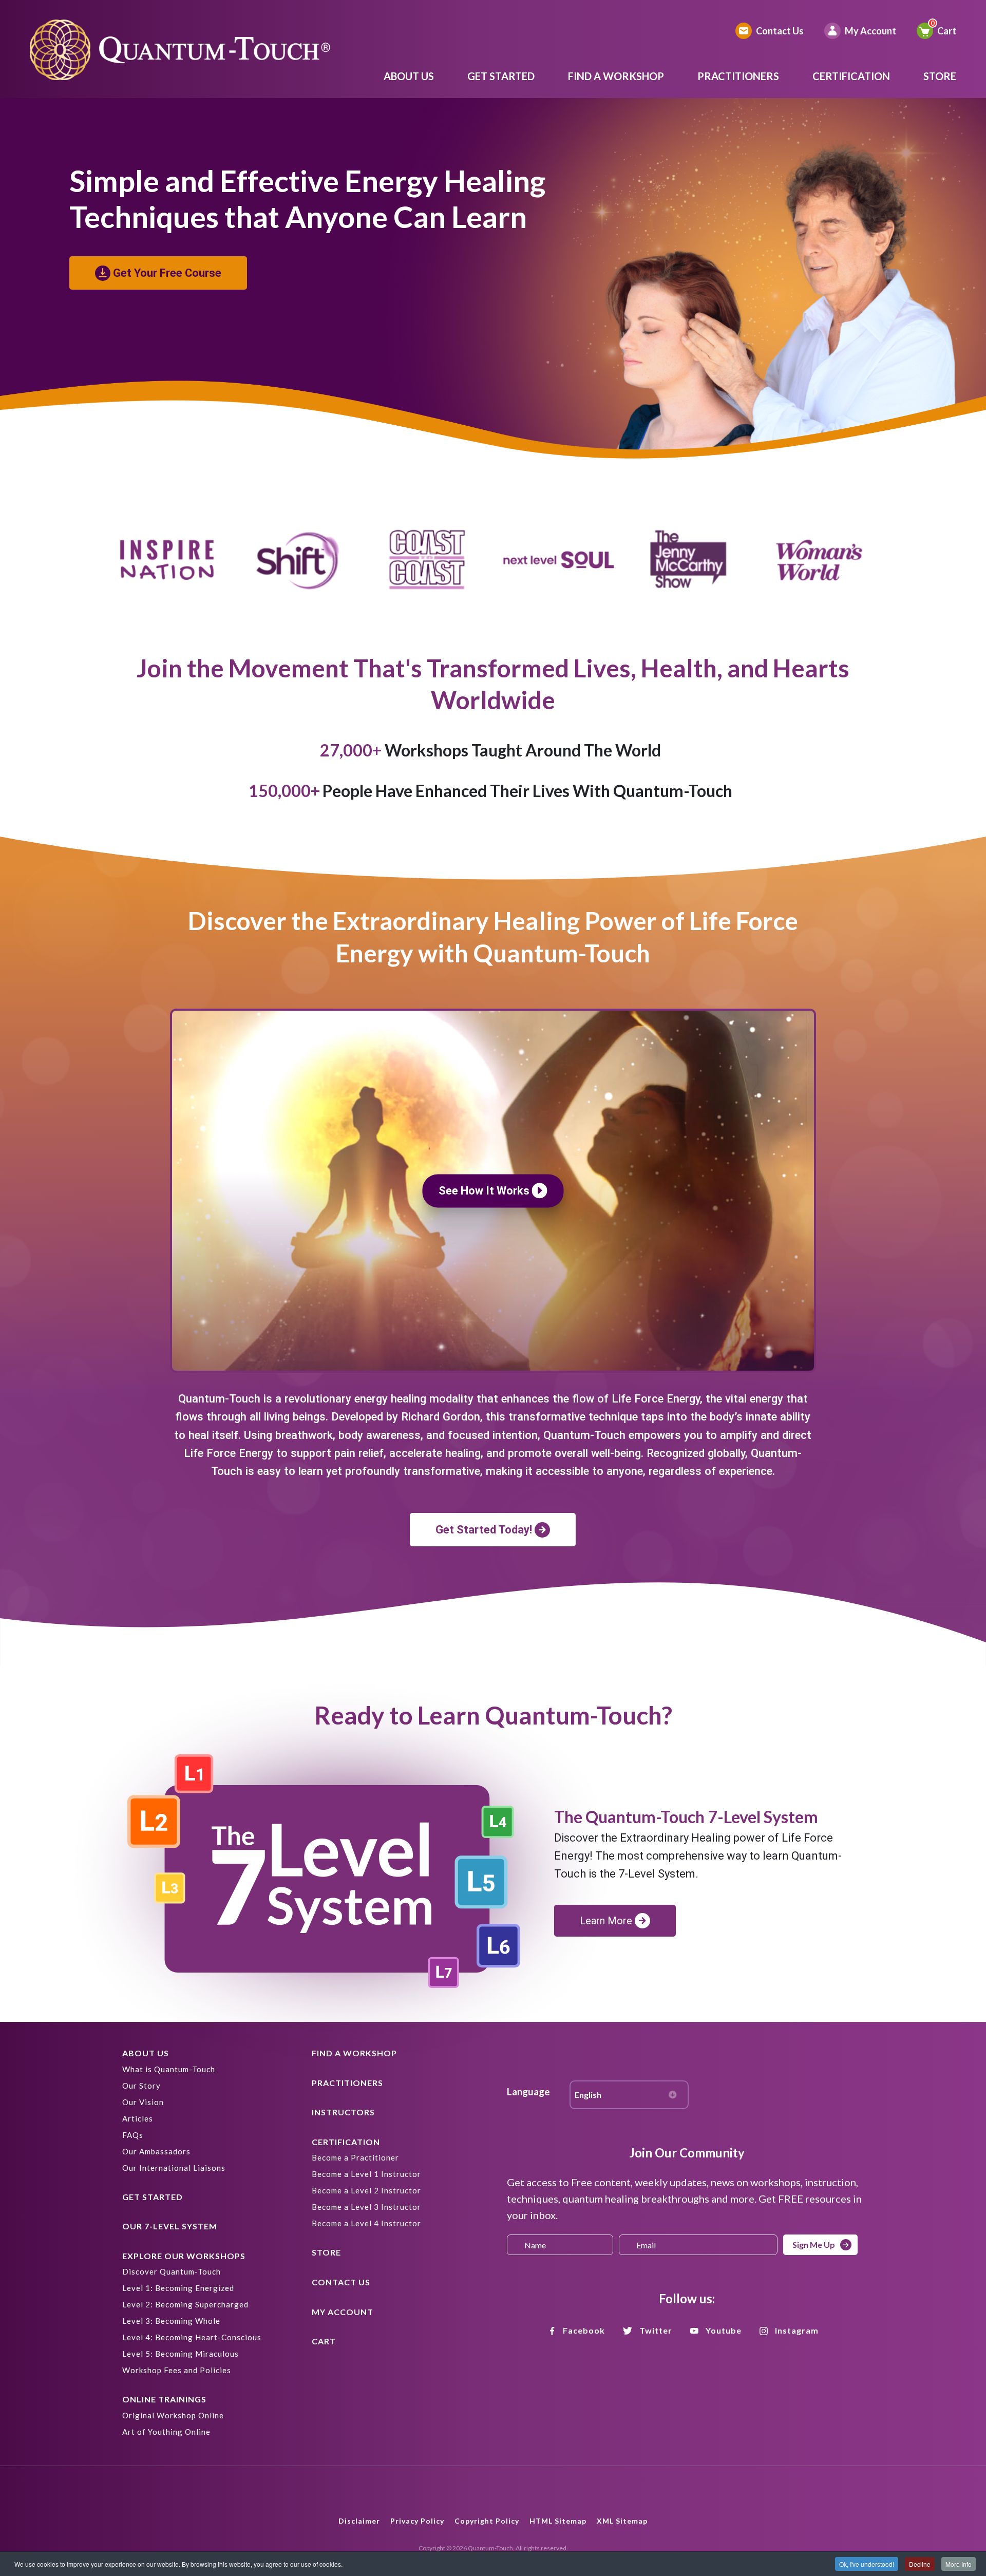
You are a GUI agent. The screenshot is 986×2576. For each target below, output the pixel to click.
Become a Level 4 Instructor (366, 2223)
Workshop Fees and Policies (177, 2370)
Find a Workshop (616, 76)
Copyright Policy (487, 2521)
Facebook (584, 2330)
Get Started (501, 76)
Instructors (343, 2112)
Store (940, 76)
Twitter (656, 2330)
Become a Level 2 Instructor (366, 2190)
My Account (870, 31)
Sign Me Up (814, 2244)
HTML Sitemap (558, 2521)
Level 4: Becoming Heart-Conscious (192, 2337)
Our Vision (143, 2102)
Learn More (606, 1921)
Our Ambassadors (156, 2151)
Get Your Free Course (167, 273)
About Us (409, 76)
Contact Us (780, 31)
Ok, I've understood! (867, 2564)
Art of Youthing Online (166, 2432)
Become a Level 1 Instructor (366, 2174)
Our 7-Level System (170, 2226)
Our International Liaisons (174, 2168)
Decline (920, 2564)
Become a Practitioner (355, 2157)
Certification (851, 76)
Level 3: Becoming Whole (171, 2321)
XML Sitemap (622, 2521)
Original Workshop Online (173, 2415)
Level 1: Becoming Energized (178, 2288)
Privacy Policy (417, 2521)
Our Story (141, 2086)
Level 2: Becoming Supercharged (185, 2304)
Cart (947, 31)
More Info (959, 2564)
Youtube (724, 2330)
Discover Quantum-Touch (172, 2271)
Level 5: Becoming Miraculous (181, 2354)
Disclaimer (359, 2521)
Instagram (797, 2330)
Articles (138, 2118)
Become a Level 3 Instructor (366, 2207)
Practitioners (738, 76)
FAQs (133, 2135)
